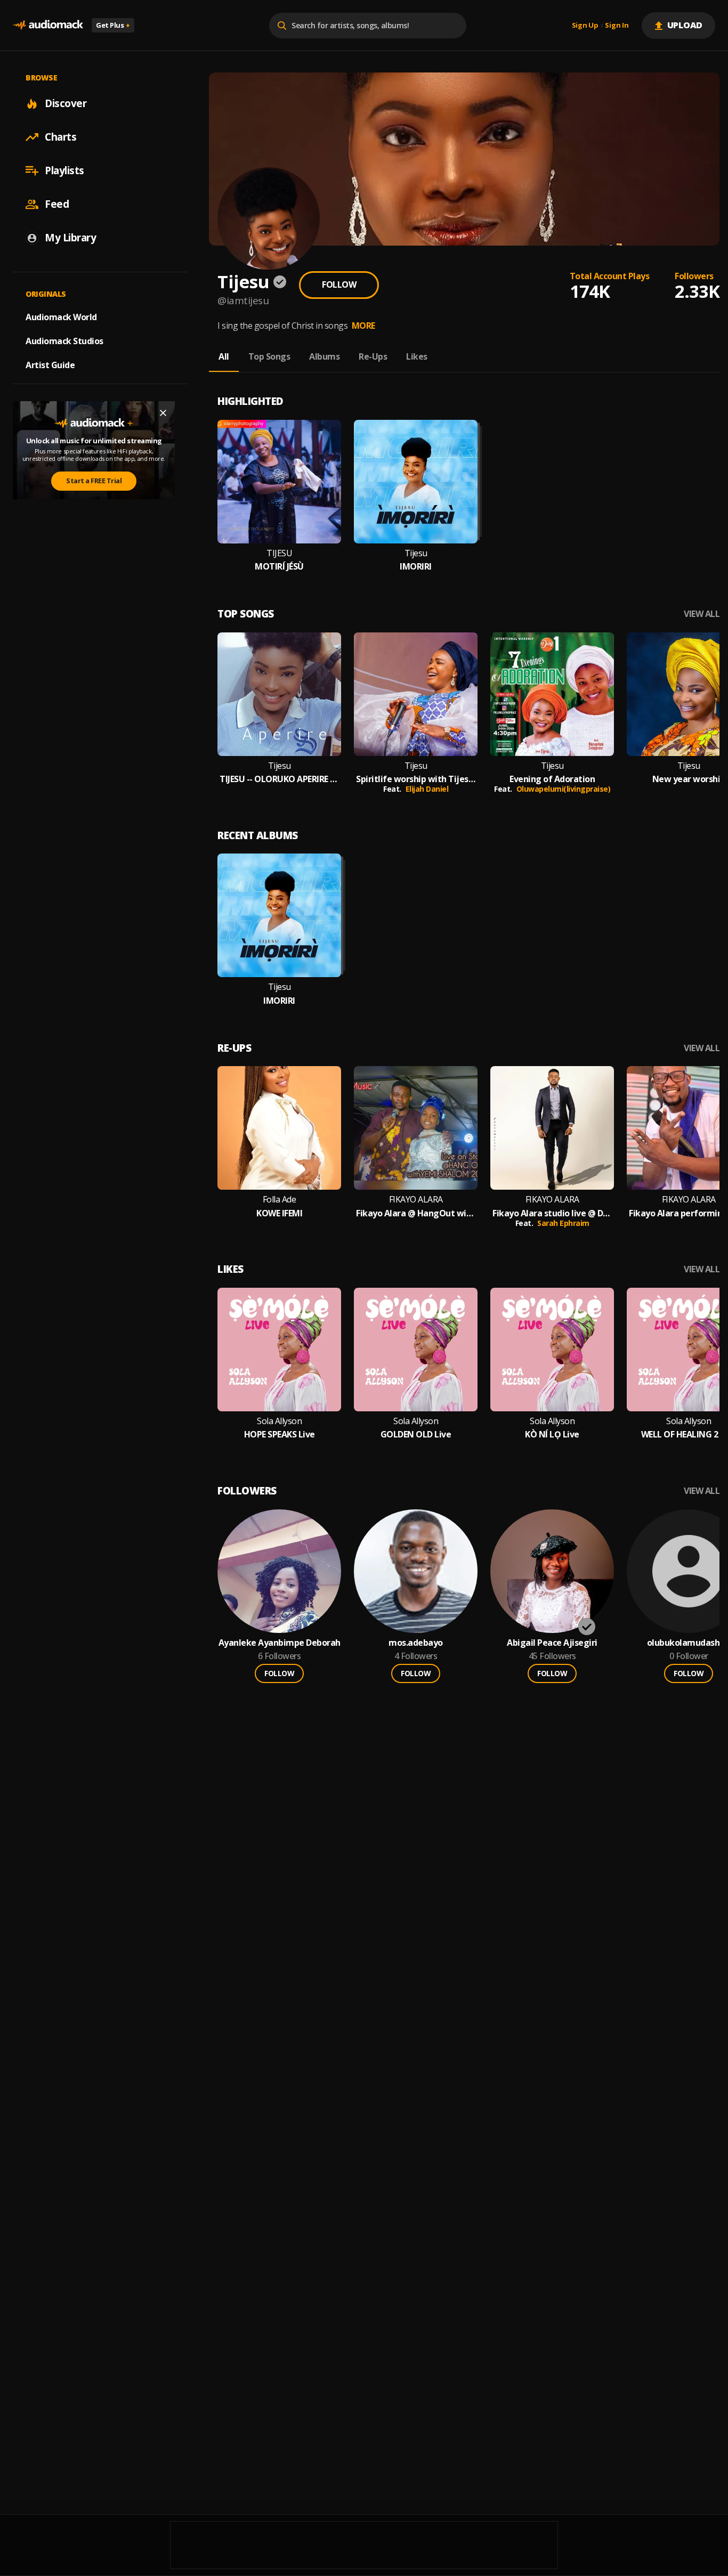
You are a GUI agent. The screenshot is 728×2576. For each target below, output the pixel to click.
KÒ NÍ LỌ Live (552, 1435)
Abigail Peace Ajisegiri (552, 1643)
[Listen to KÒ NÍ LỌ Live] (552, 1350)
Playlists (64, 170)
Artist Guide (50, 365)
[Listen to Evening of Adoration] (552, 694)
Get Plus (113, 25)
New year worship (689, 779)
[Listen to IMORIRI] (416, 482)
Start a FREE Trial (94, 481)
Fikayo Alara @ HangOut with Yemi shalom (416, 1213)
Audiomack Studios (64, 341)
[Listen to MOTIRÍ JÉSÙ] (279, 482)
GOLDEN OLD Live (416, 1435)
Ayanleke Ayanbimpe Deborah (280, 1643)
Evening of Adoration (552, 779)
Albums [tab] (324, 356)
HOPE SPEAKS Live (280, 1435)
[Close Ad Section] (163, 413)
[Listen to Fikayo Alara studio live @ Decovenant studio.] (552, 1128)
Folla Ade (280, 1200)
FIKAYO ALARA (416, 1200)
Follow (339, 285)
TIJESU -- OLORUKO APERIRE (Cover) (279, 779)
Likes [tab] (417, 356)
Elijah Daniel (427, 789)
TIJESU (279, 553)
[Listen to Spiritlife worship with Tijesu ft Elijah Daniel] (416, 694)
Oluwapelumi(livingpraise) (564, 789)
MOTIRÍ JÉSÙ (279, 567)
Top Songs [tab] (269, 356)
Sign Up (585, 26)
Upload (685, 25)
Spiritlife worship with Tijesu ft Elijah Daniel (416, 779)
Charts (60, 137)
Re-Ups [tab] (373, 356)
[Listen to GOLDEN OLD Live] (416, 1350)
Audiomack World (61, 317)
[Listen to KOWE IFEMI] (279, 1128)
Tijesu (416, 553)
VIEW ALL (702, 614)
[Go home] (48, 25)
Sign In (617, 26)
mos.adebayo (416, 1643)
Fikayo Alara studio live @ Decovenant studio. (552, 1213)
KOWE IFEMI (279, 1213)
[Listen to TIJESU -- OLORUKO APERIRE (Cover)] (279, 694)
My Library (70, 238)
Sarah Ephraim (563, 1223)
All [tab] (224, 356)
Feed (57, 204)
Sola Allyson (279, 1421)
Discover (66, 103)
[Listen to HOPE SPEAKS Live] (279, 1350)
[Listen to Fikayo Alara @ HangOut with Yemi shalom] (416, 1128)
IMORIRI (416, 567)
